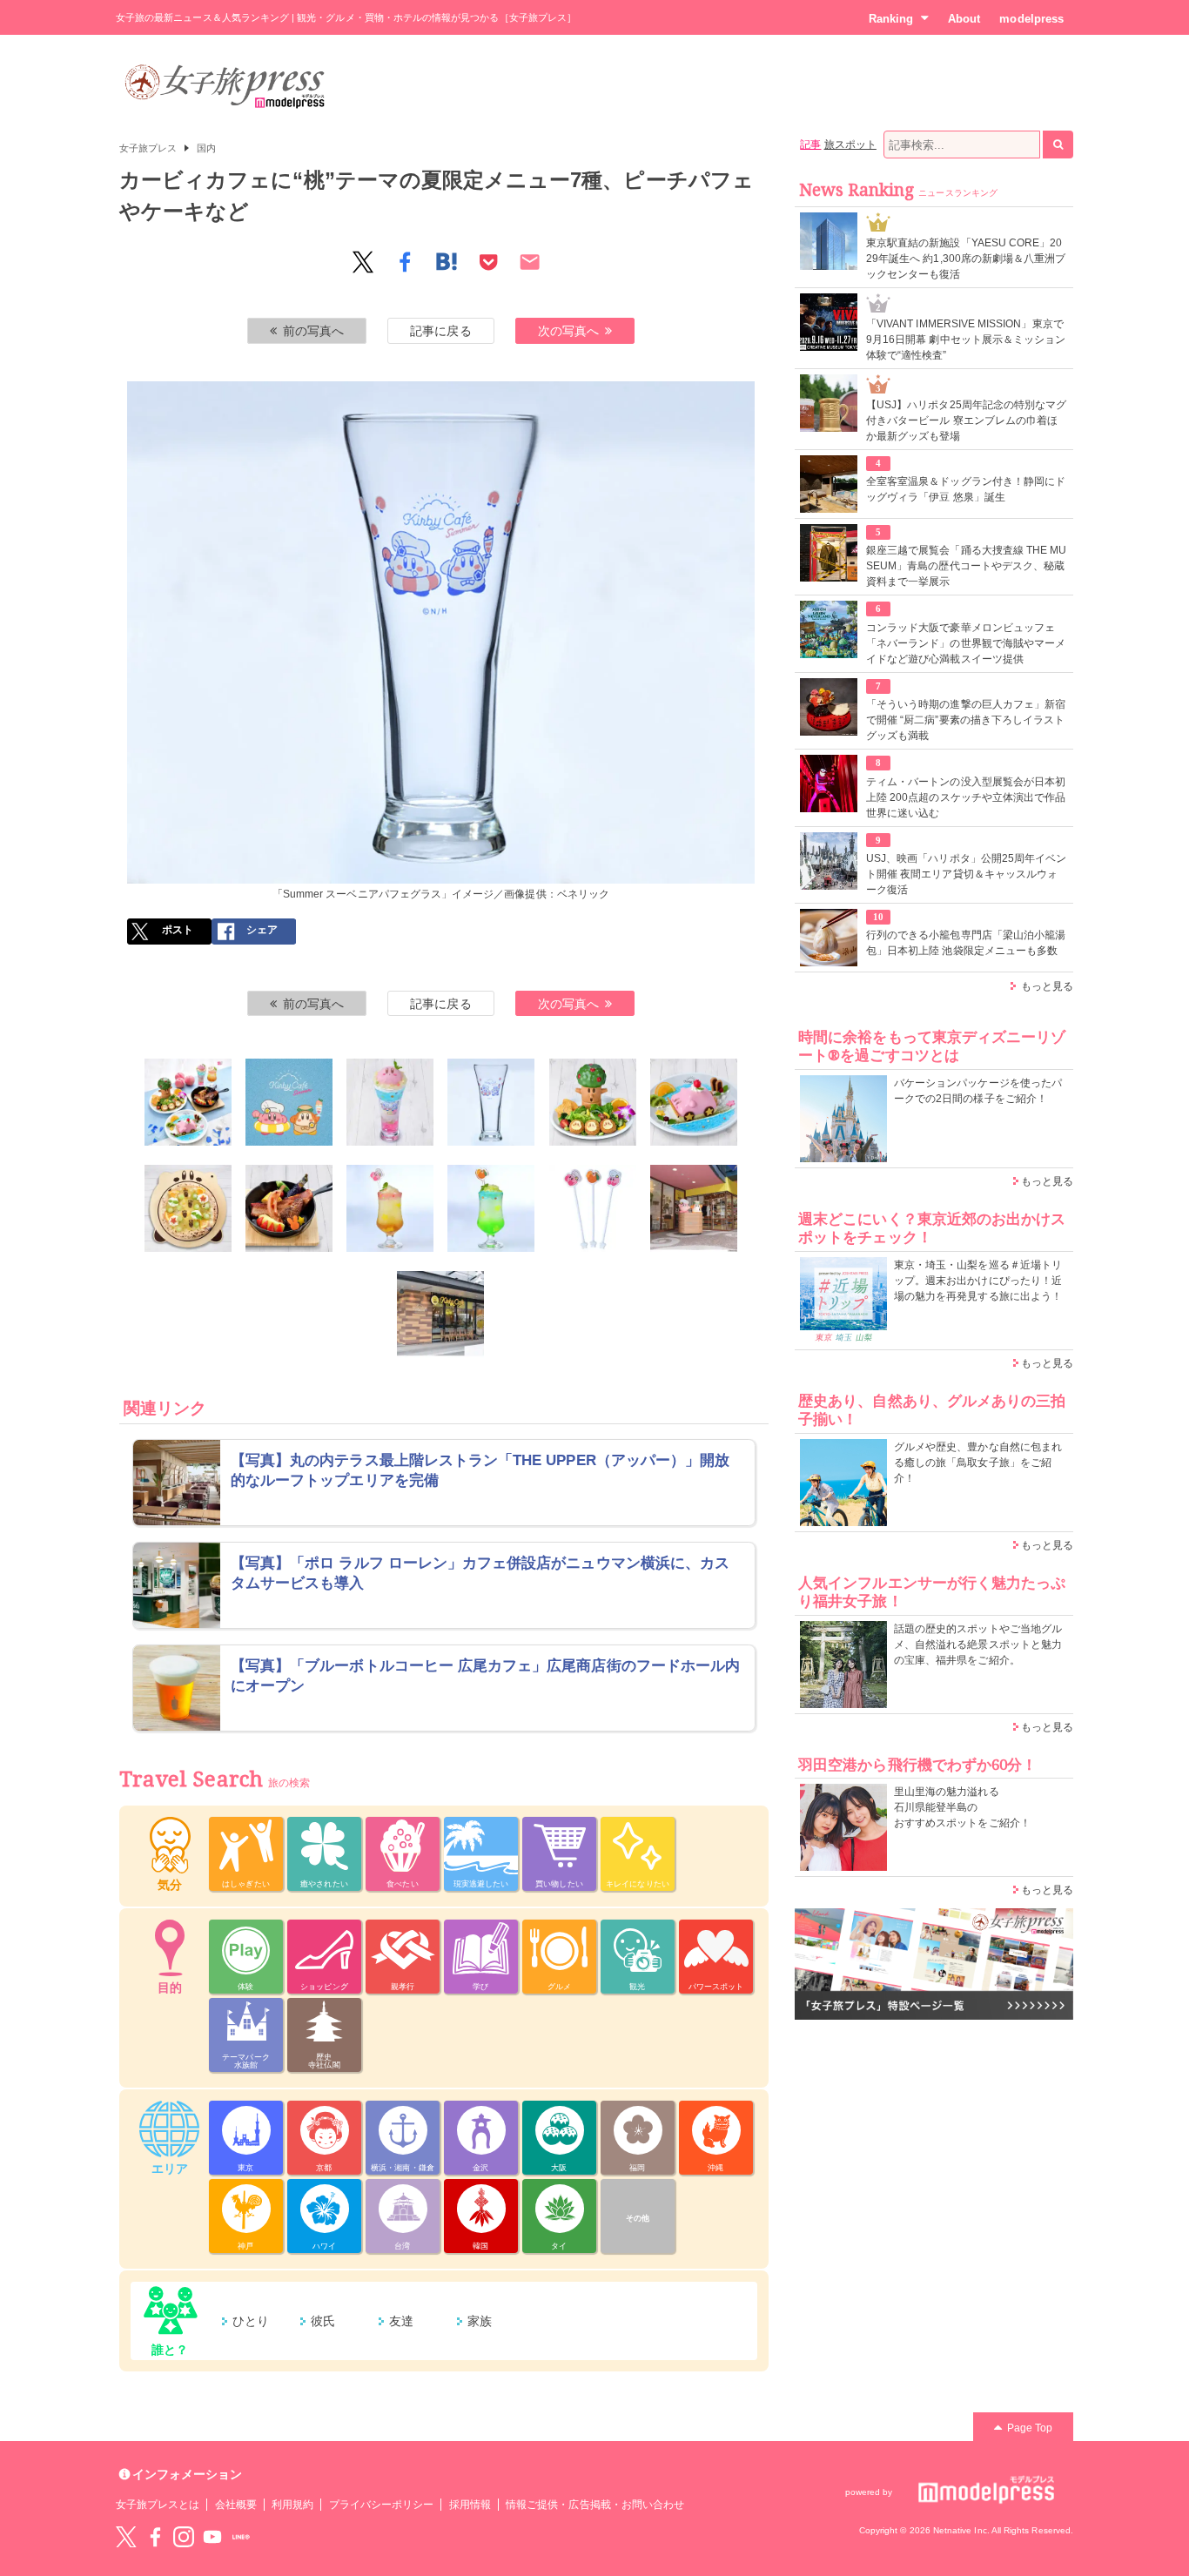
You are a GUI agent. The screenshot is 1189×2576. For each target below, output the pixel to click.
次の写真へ (568, 331)
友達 (401, 2321)
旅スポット (850, 145)
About (964, 19)
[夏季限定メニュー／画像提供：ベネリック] (188, 1102)
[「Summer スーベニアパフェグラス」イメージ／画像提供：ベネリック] (491, 1102)
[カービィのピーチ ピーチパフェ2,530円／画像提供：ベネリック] (390, 1102)
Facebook (155, 2537)
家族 (480, 2321)
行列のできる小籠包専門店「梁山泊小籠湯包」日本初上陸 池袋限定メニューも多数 (966, 943)
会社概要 (236, 2505)
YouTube (212, 2537)
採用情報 (470, 2505)
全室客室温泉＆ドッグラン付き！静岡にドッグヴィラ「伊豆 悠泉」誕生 (966, 489)
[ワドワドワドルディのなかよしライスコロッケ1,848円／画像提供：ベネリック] (593, 1102)
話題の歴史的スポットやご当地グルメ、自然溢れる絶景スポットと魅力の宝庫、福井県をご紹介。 (978, 1644)
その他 (638, 2218)
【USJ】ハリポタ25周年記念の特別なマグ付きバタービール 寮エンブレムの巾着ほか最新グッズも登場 (966, 420)
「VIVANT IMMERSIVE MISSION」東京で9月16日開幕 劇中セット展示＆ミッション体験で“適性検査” (966, 340)
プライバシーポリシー (382, 2505)
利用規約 (292, 2505)
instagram (184, 2537)
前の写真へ (313, 331)
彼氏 (323, 2321)
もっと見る (1047, 986)
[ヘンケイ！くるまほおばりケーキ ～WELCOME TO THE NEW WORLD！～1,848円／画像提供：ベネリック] (694, 1102)
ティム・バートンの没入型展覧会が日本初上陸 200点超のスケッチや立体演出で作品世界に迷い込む (966, 797)
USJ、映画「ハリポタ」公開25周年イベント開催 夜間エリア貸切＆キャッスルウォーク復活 (966, 874)
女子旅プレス (148, 148)
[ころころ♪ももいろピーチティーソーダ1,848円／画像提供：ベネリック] (390, 1208)
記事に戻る (440, 331)
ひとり (251, 2321)
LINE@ (241, 2537)
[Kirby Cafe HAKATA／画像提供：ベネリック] (694, 1208)
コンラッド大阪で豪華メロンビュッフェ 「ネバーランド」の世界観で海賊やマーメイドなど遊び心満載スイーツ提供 (966, 643)
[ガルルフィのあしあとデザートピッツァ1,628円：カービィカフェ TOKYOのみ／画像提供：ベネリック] (188, 1208)
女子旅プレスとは (158, 2505)
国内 (206, 148)
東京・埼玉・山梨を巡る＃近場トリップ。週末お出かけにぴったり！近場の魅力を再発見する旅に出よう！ (978, 1281)
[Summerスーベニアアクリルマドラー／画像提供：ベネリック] (593, 1208)
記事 (810, 145)
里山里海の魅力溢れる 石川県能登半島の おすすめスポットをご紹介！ (962, 1807)
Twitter (126, 2537)
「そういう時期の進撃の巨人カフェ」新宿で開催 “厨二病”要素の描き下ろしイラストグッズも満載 (966, 720)
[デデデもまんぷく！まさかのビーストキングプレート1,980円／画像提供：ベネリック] (289, 1208)
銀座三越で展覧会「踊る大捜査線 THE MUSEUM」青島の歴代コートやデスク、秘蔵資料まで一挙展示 (966, 566)
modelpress (1031, 19)
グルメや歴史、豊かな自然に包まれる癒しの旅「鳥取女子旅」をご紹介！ (978, 1463)
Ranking (891, 19)
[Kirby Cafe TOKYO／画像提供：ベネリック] (440, 1315)
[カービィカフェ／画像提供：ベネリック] (289, 1102)
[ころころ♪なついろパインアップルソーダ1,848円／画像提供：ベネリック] (491, 1208)
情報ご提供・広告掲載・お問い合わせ (595, 2505)
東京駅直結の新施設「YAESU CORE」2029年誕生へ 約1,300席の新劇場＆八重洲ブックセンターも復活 (966, 259)
